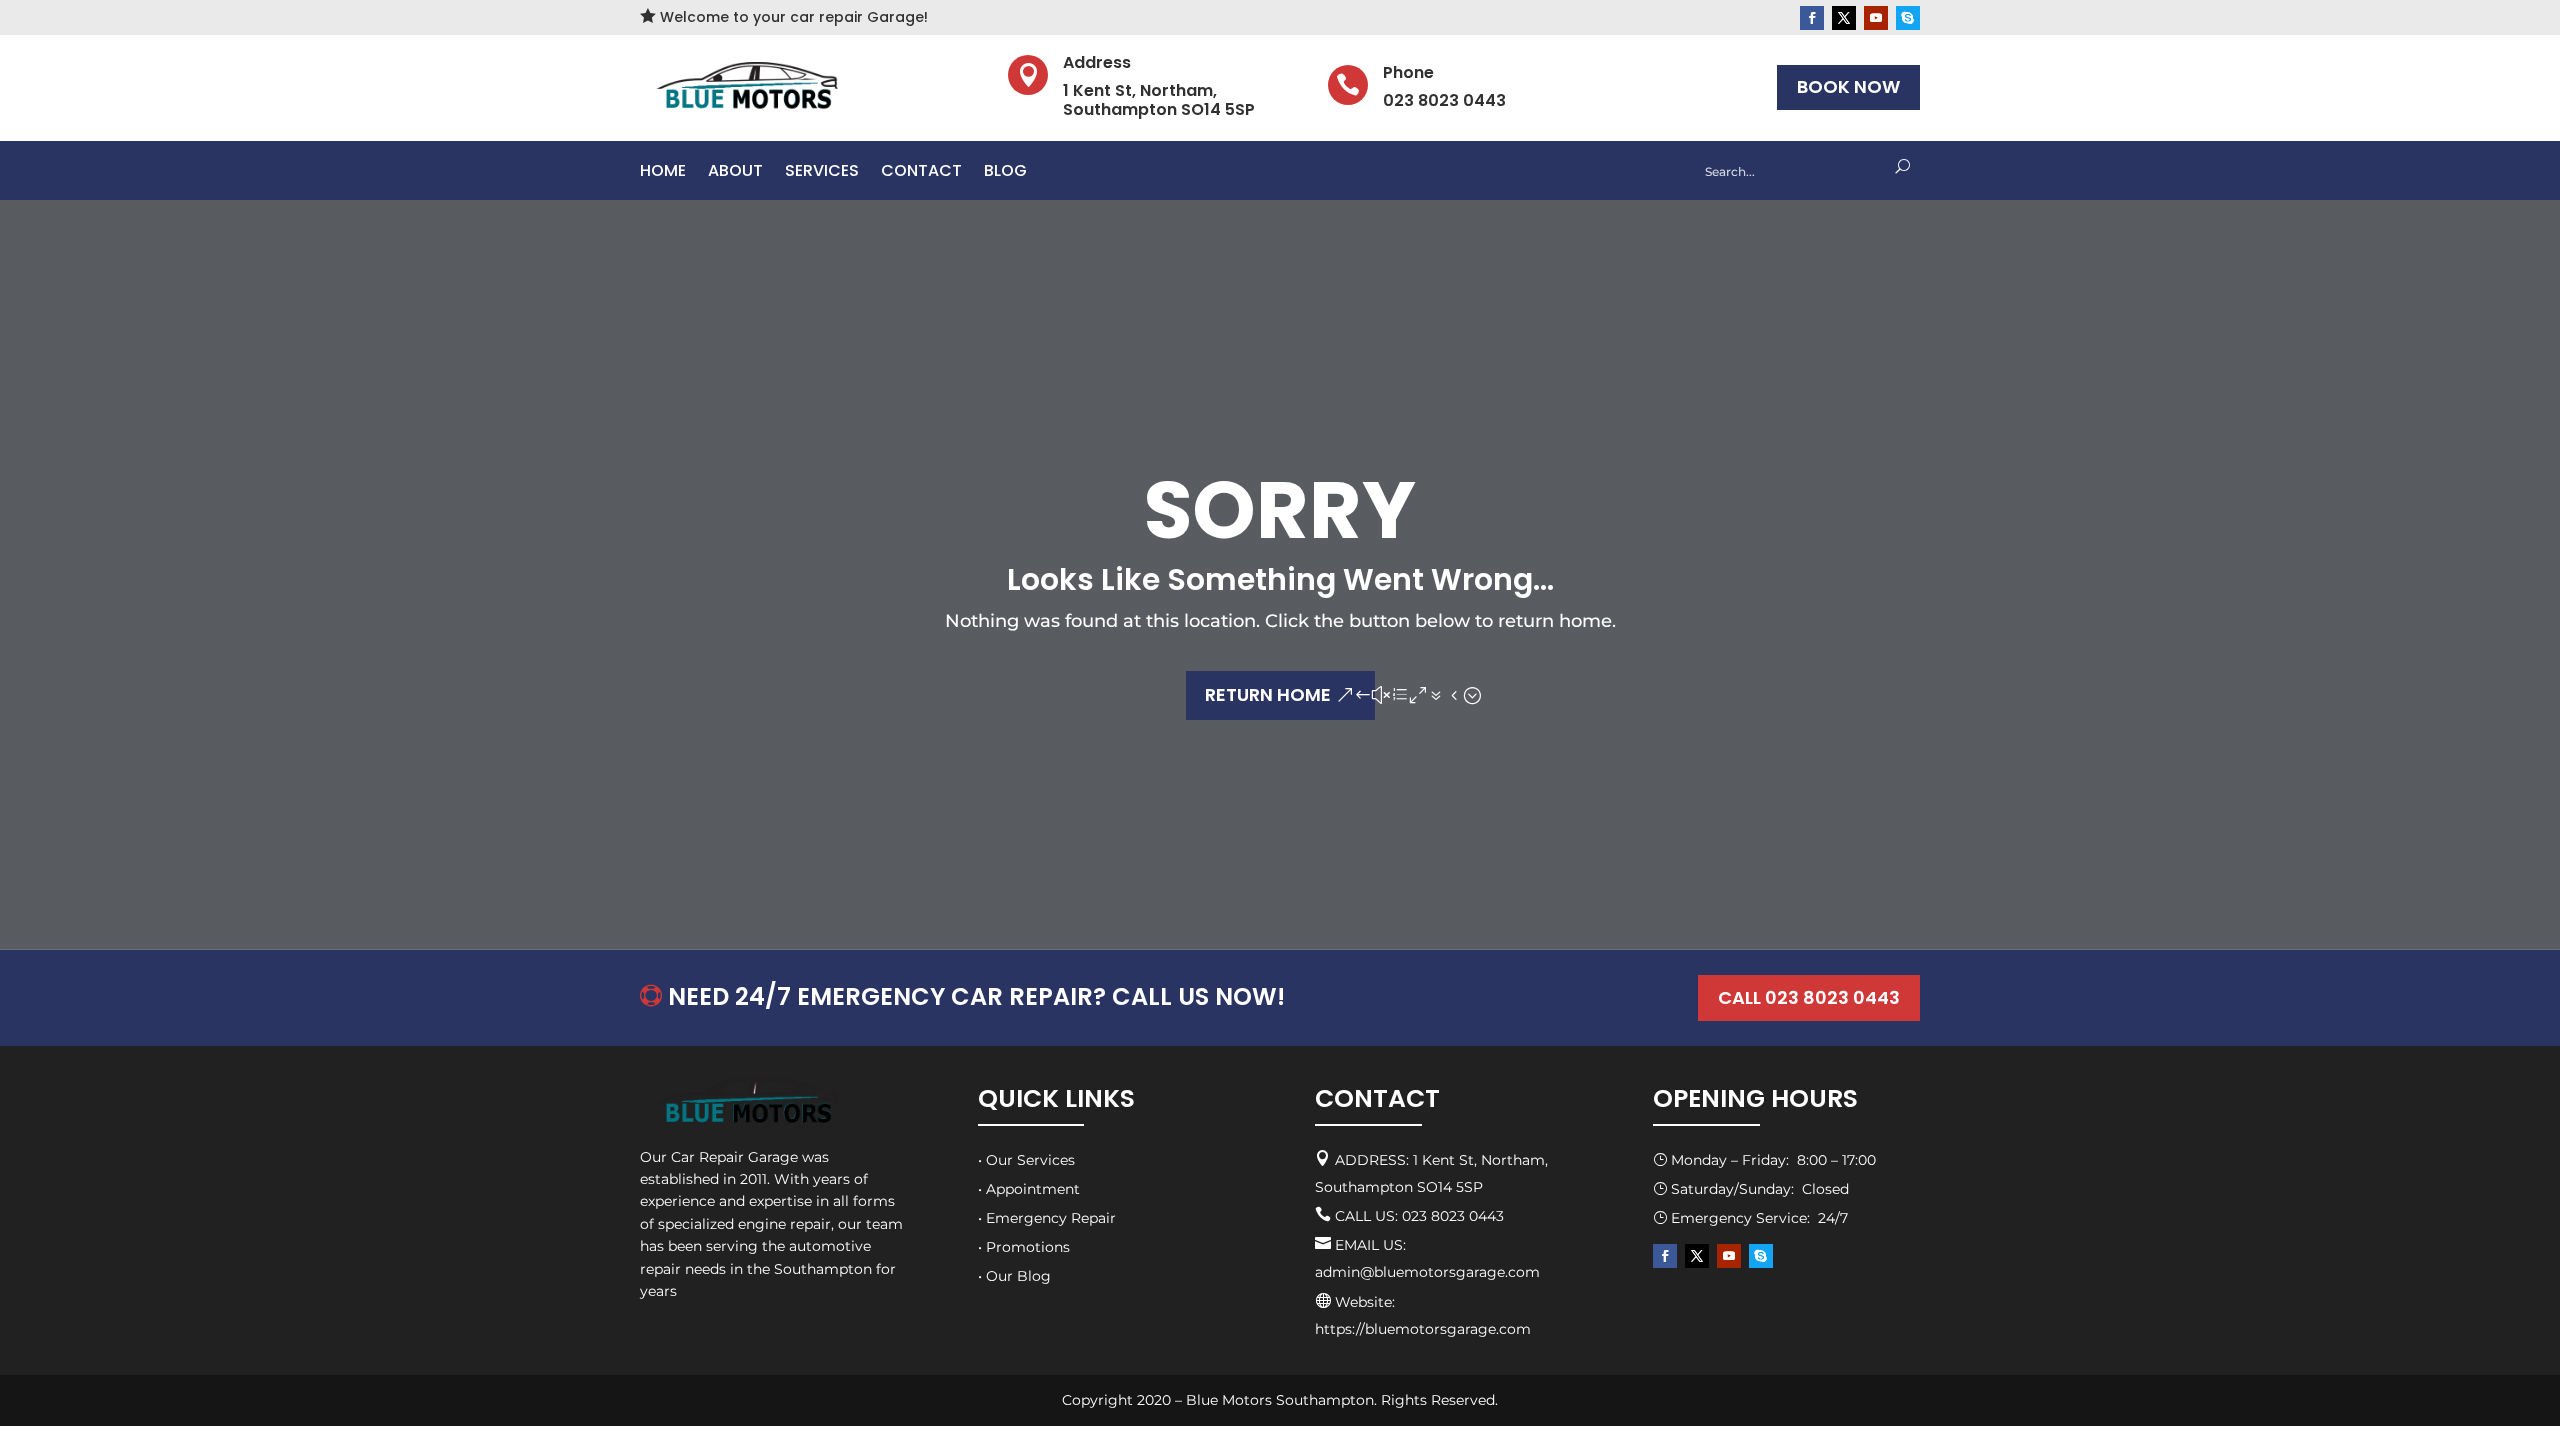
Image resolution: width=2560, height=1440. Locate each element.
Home (663, 173)
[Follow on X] (1844, 18)
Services (822, 173)
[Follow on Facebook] (1812, 18)
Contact (921, 173)
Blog (1005, 173)
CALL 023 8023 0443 (1809, 997)
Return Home (1268, 694)
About (735, 173)
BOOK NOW (1848, 86)
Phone (1408, 72)
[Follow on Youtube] (1876, 18)
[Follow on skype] (1908, 18)
